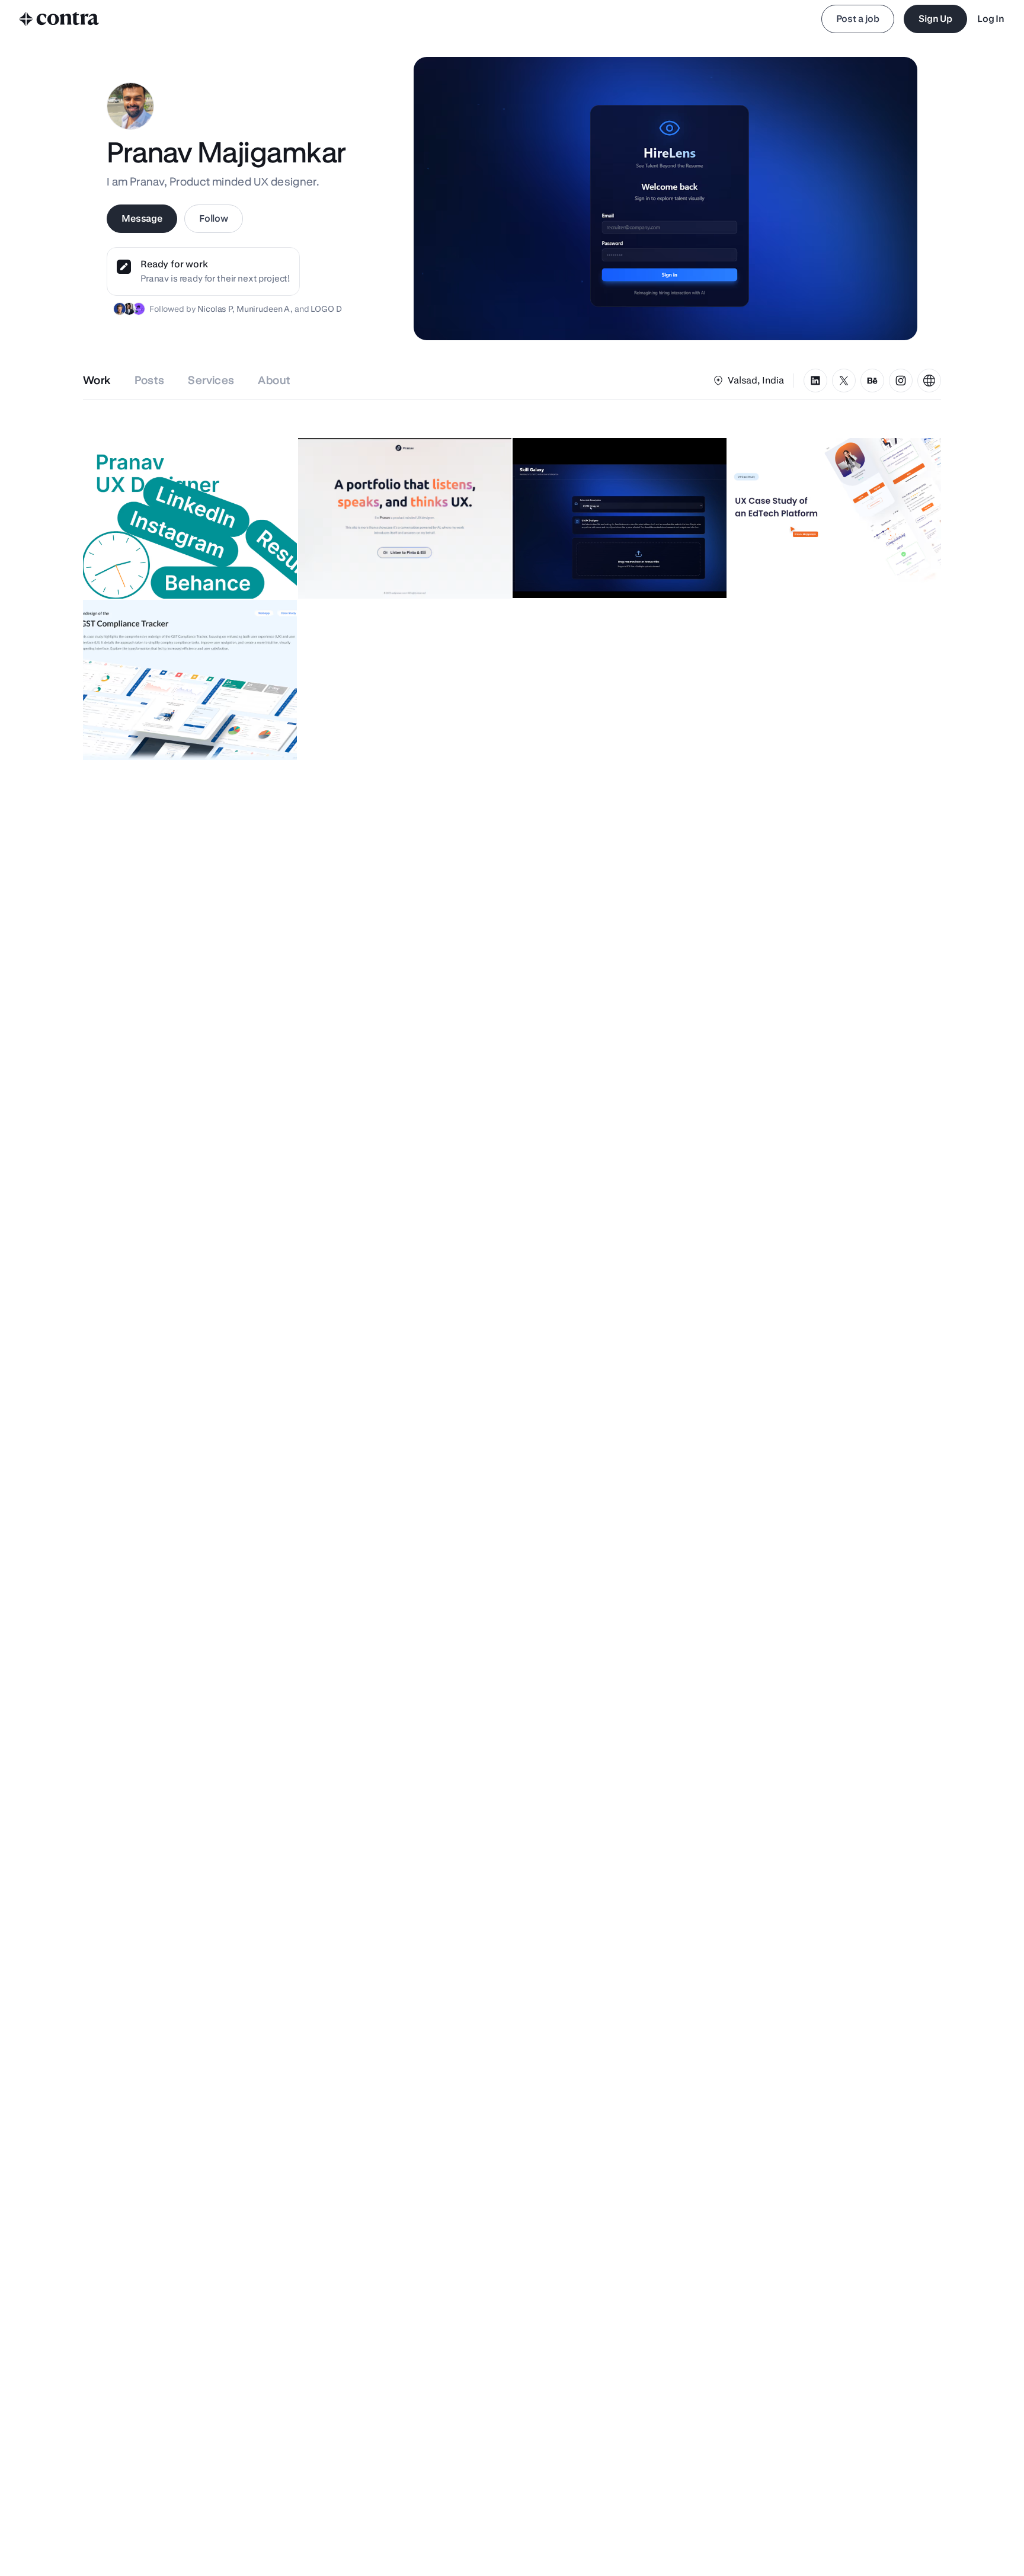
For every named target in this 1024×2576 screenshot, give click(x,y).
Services (211, 380)
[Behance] (872, 381)
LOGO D (326, 309)
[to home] (59, 19)
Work (97, 380)
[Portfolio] (929, 381)
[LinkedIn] (815, 381)
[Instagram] (901, 381)
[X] (844, 381)
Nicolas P (215, 309)
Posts (150, 380)
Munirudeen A (263, 309)
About (274, 380)
